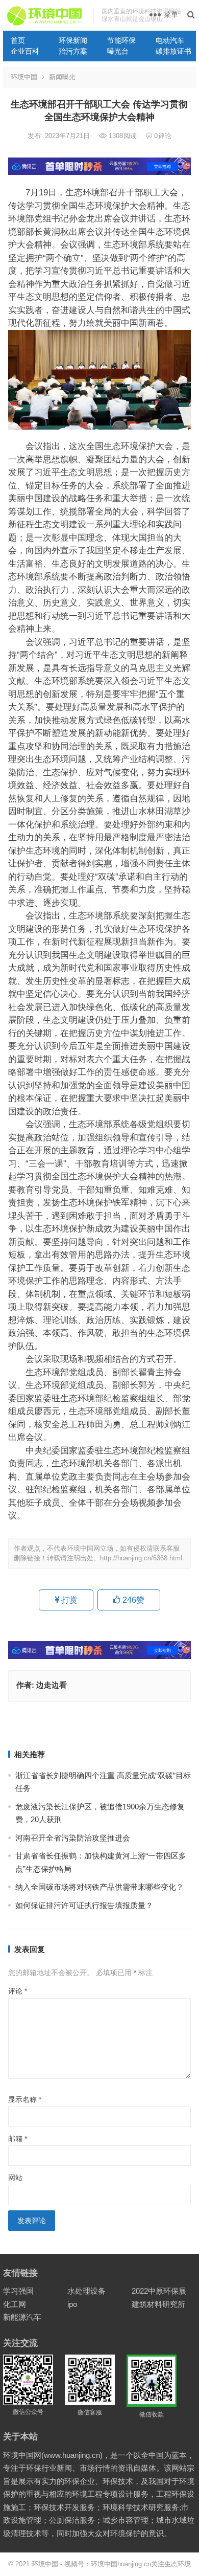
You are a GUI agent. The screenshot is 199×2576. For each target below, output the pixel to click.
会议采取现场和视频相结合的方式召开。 (95, 1359)
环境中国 (24, 77)
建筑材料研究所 (158, 2304)
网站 (15, 2178)
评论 (18, 1991)
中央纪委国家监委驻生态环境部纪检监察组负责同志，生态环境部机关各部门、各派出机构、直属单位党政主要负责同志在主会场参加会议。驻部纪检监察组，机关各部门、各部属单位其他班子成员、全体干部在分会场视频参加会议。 (99, 1483)
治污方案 (73, 51)
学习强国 (18, 2291)
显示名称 (25, 2099)
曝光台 (118, 51)
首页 (18, 40)
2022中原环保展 (159, 2291)
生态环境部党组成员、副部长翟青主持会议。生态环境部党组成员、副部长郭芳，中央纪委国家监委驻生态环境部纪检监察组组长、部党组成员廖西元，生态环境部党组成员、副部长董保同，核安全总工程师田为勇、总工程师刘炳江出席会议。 (99, 1405)
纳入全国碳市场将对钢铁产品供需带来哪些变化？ (99, 1887)
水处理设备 (86, 2291)
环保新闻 (73, 40)
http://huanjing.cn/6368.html (141, 1558)
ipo (72, 2304)
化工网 (15, 2304)
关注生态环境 (171, 2564)
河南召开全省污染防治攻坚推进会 (73, 1838)
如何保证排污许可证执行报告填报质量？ (84, 1905)
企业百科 (25, 51)
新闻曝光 (62, 77)
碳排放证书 (173, 51)
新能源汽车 (22, 2317)
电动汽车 (170, 40)
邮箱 (18, 2139)
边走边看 (52, 1685)
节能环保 (121, 40)
